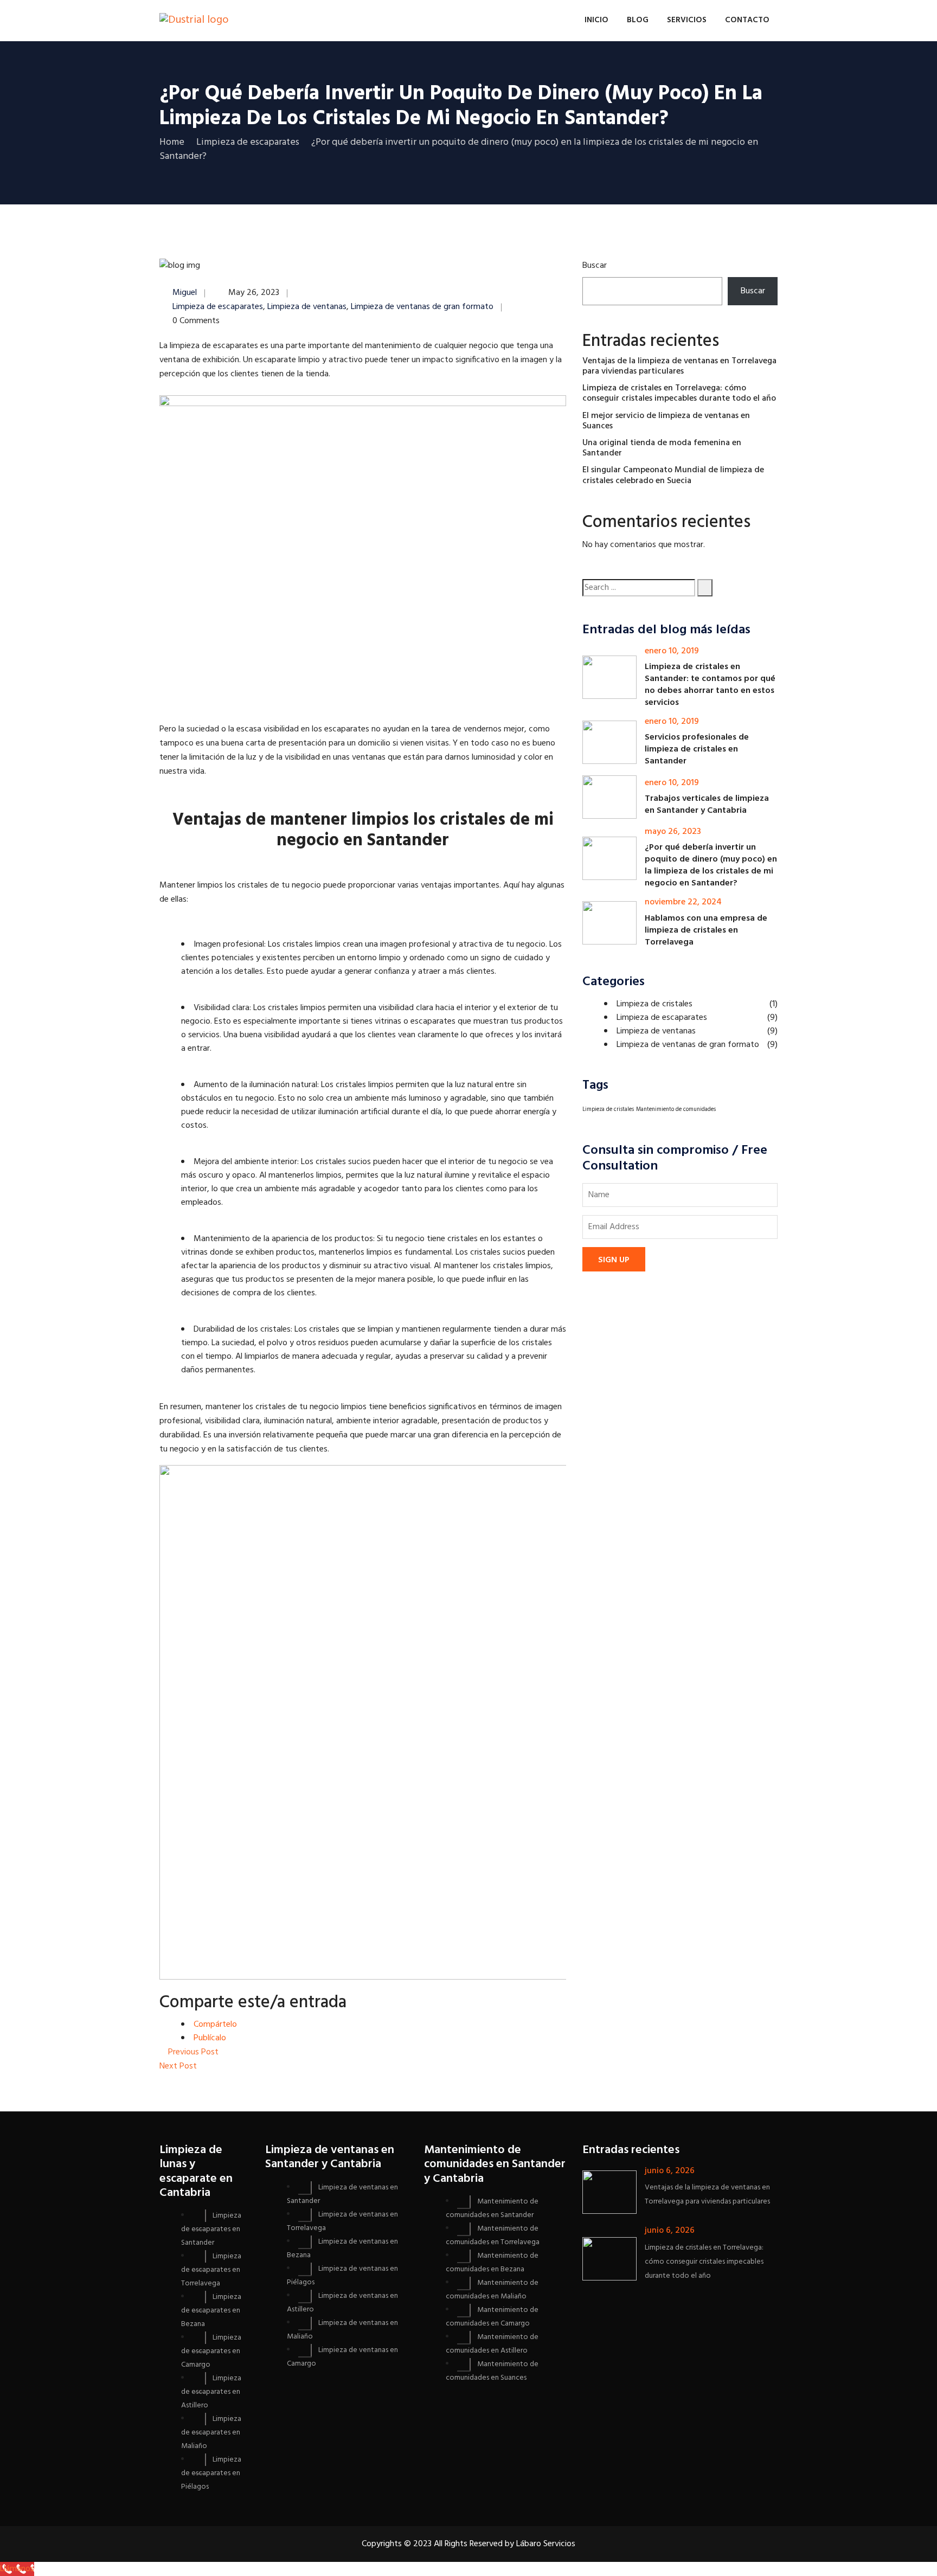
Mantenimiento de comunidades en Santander (492, 2208)
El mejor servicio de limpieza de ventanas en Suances (666, 421)
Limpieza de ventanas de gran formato (422, 307)
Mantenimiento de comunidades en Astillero (492, 2344)
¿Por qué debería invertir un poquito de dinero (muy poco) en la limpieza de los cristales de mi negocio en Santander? (711, 865)
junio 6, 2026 (670, 2171)
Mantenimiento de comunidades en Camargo (492, 2317)
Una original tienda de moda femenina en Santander (662, 448)
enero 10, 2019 (672, 651)
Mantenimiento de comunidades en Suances (492, 2371)
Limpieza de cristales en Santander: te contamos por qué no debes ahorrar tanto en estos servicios (710, 685)
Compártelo (215, 2025)
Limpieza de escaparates (218, 307)
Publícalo (210, 2038)
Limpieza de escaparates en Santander (211, 2229)
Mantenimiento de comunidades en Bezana (492, 2263)
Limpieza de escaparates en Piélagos (211, 2473)
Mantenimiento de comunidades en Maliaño (492, 2290)
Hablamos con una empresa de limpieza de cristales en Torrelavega (706, 930)
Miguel (185, 293)
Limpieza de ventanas (307, 307)
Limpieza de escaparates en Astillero (211, 2392)
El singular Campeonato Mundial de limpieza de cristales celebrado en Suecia (673, 475)
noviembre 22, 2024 (683, 902)
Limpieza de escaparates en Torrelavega (211, 2270)
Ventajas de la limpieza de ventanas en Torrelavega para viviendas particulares (679, 366)
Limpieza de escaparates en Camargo (211, 2351)
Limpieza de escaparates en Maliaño (211, 2433)
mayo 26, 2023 (673, 832)
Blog (638, 20)
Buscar (595, 266)
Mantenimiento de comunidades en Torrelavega (493, 2235)
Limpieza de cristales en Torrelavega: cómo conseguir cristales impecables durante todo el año (679, 393)
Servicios (687, 20)
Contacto (747, 20)
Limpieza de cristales (654, 1004)
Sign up (614, 1260)
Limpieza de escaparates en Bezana (211, 2311)
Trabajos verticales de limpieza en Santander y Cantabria (707, 805)
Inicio (596, 20)
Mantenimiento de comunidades (676, 1110)
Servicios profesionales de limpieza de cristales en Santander (697, 749)
